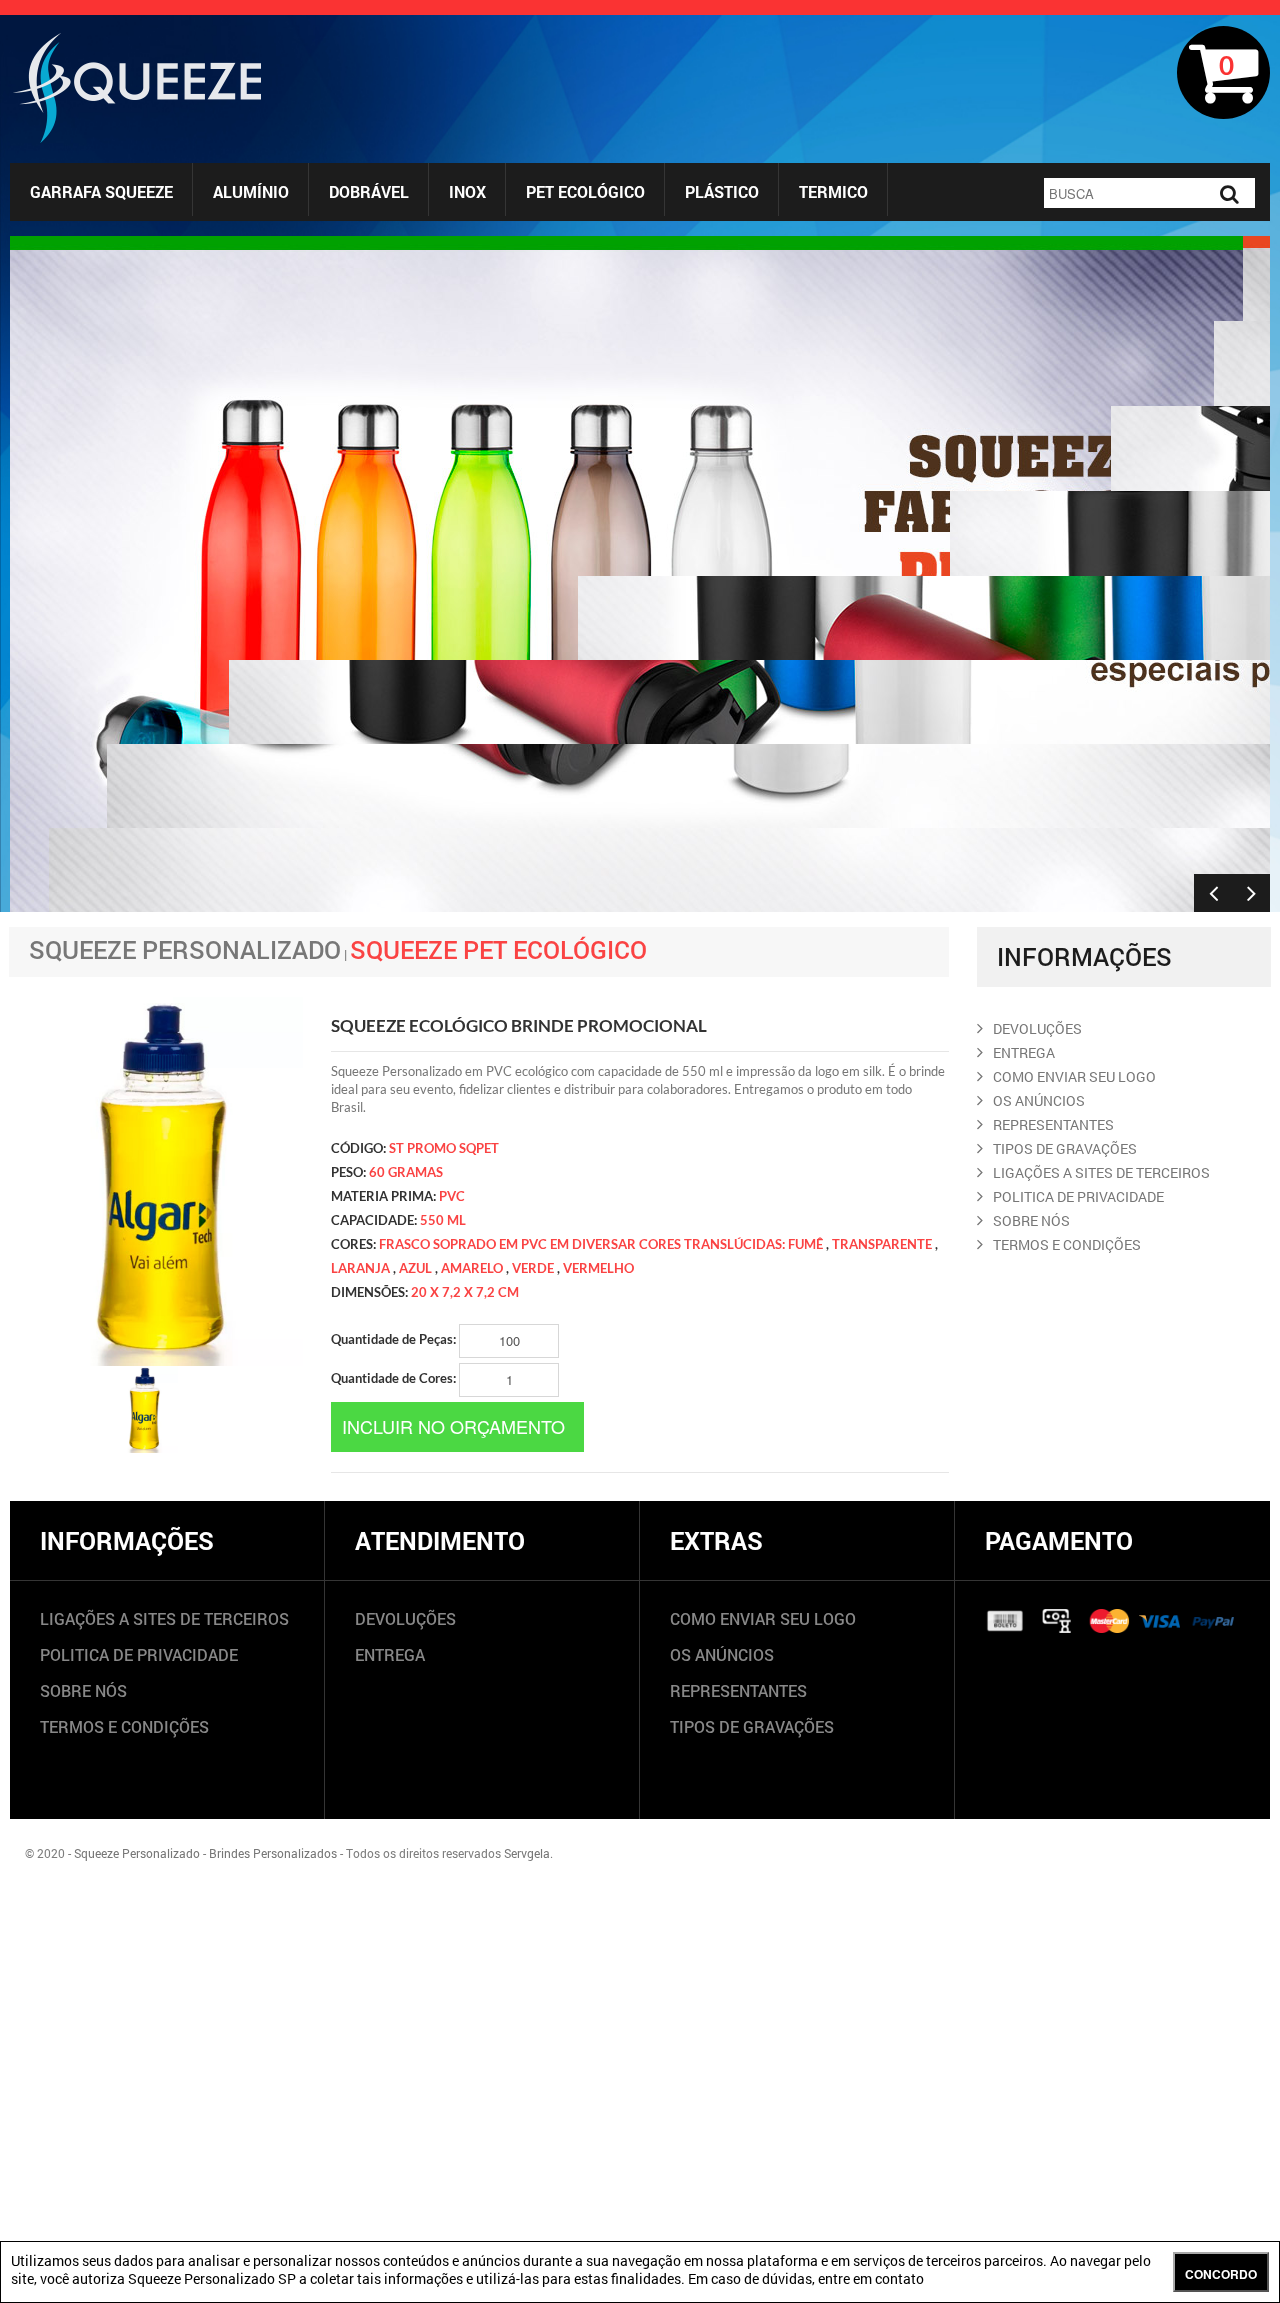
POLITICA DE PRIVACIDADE (1078, 1196)
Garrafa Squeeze (101, 191)
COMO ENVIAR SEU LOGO (1074, 1076)
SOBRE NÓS (83, 1690)
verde (533, 1268)
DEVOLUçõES (1037, 1028)
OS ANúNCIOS (1039, 1100)
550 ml (443, 1220)
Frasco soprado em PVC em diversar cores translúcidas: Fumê (601, 1244)
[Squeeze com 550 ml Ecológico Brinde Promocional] (143, 1410)
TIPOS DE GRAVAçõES (1065, 1148)
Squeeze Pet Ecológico (498, 949)
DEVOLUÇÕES (405, 1618)
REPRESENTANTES (1053, 1124)
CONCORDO (1221, 2274)
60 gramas (406, 1172)
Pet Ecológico (585, 191)
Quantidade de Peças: (395, 1339)
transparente (882, 1244)
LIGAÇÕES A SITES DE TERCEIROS (164, 1618)
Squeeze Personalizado (185, 949)
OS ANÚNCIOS (722, 1654)
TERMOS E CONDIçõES (1067, 1244)
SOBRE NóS (1031, 1220)
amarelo (472, 1268)
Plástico (722, 191)
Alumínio (251, 191)
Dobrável (369, 191)
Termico (833, 191)
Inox (467, 191)
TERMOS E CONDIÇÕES (124, 1726)
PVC (452, 1196)
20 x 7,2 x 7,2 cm (465, 1292)
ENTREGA (1024, 1052)
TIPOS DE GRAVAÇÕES (752, 1726)
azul (415, 1268)
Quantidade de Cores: (395, 1378)
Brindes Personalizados (273, 1853)
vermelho (598, 1268)
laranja (360, 1268)
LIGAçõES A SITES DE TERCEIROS (1101, 1172)
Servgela (527, 1853)
